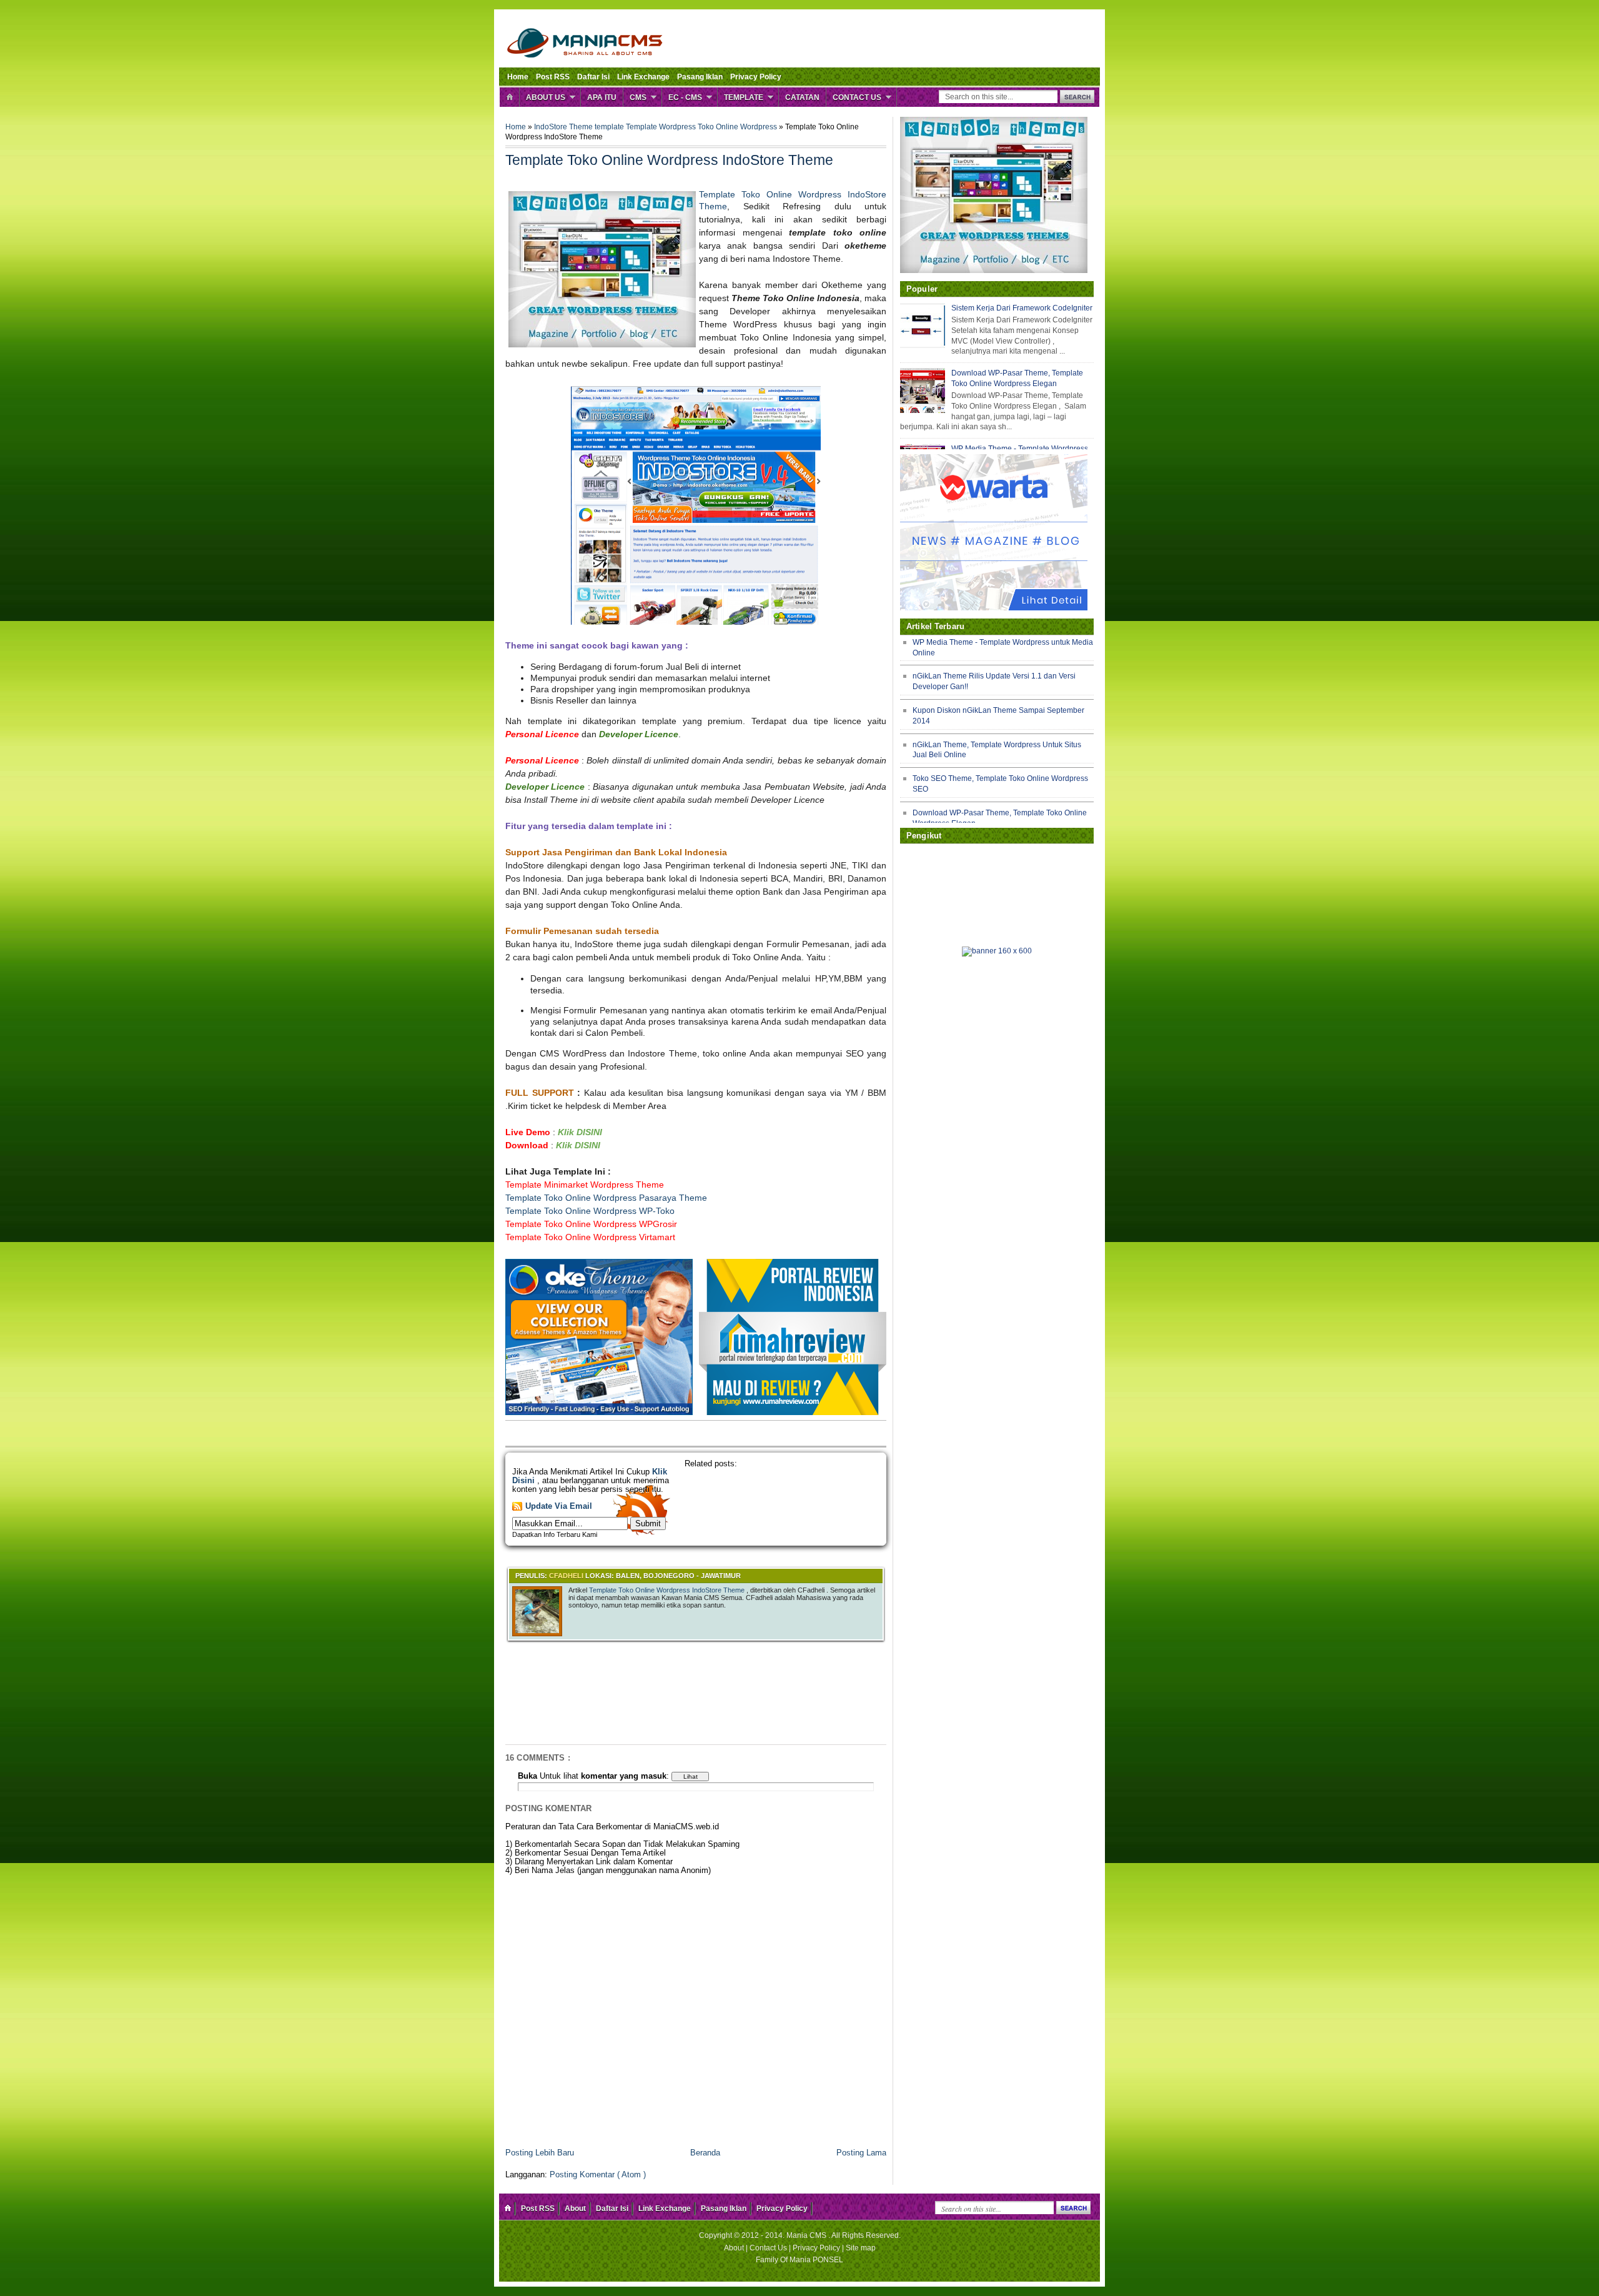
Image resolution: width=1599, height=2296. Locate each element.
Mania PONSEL (816, 2260)
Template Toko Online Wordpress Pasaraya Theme (606, 1198)
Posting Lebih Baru (540, 2153)
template (610, 127)
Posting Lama (861, 2153)
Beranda (705, 2153)
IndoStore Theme (564, 127)
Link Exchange (643, 77)
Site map (861, 2248)
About (575, 2209)
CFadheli (567, 1576)
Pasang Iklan (700, 77)
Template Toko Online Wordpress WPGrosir (591, 1224)
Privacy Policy (756, 77)
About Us (546, 97)
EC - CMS (685, 97)
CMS (638, 97)
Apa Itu (602, 97)
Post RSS (553, 77)
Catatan (802, 97)
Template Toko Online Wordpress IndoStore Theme (668, 1590)
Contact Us (857, 97)
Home (518, 77)
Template (744, 97)
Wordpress (760, 127)
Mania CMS (807, 2235)
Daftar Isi (593, 77)
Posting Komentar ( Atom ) (598, 2175)
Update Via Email (559, 1506)
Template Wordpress (662, 127)
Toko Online (719, 127)
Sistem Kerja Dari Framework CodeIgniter (1022, 308)
